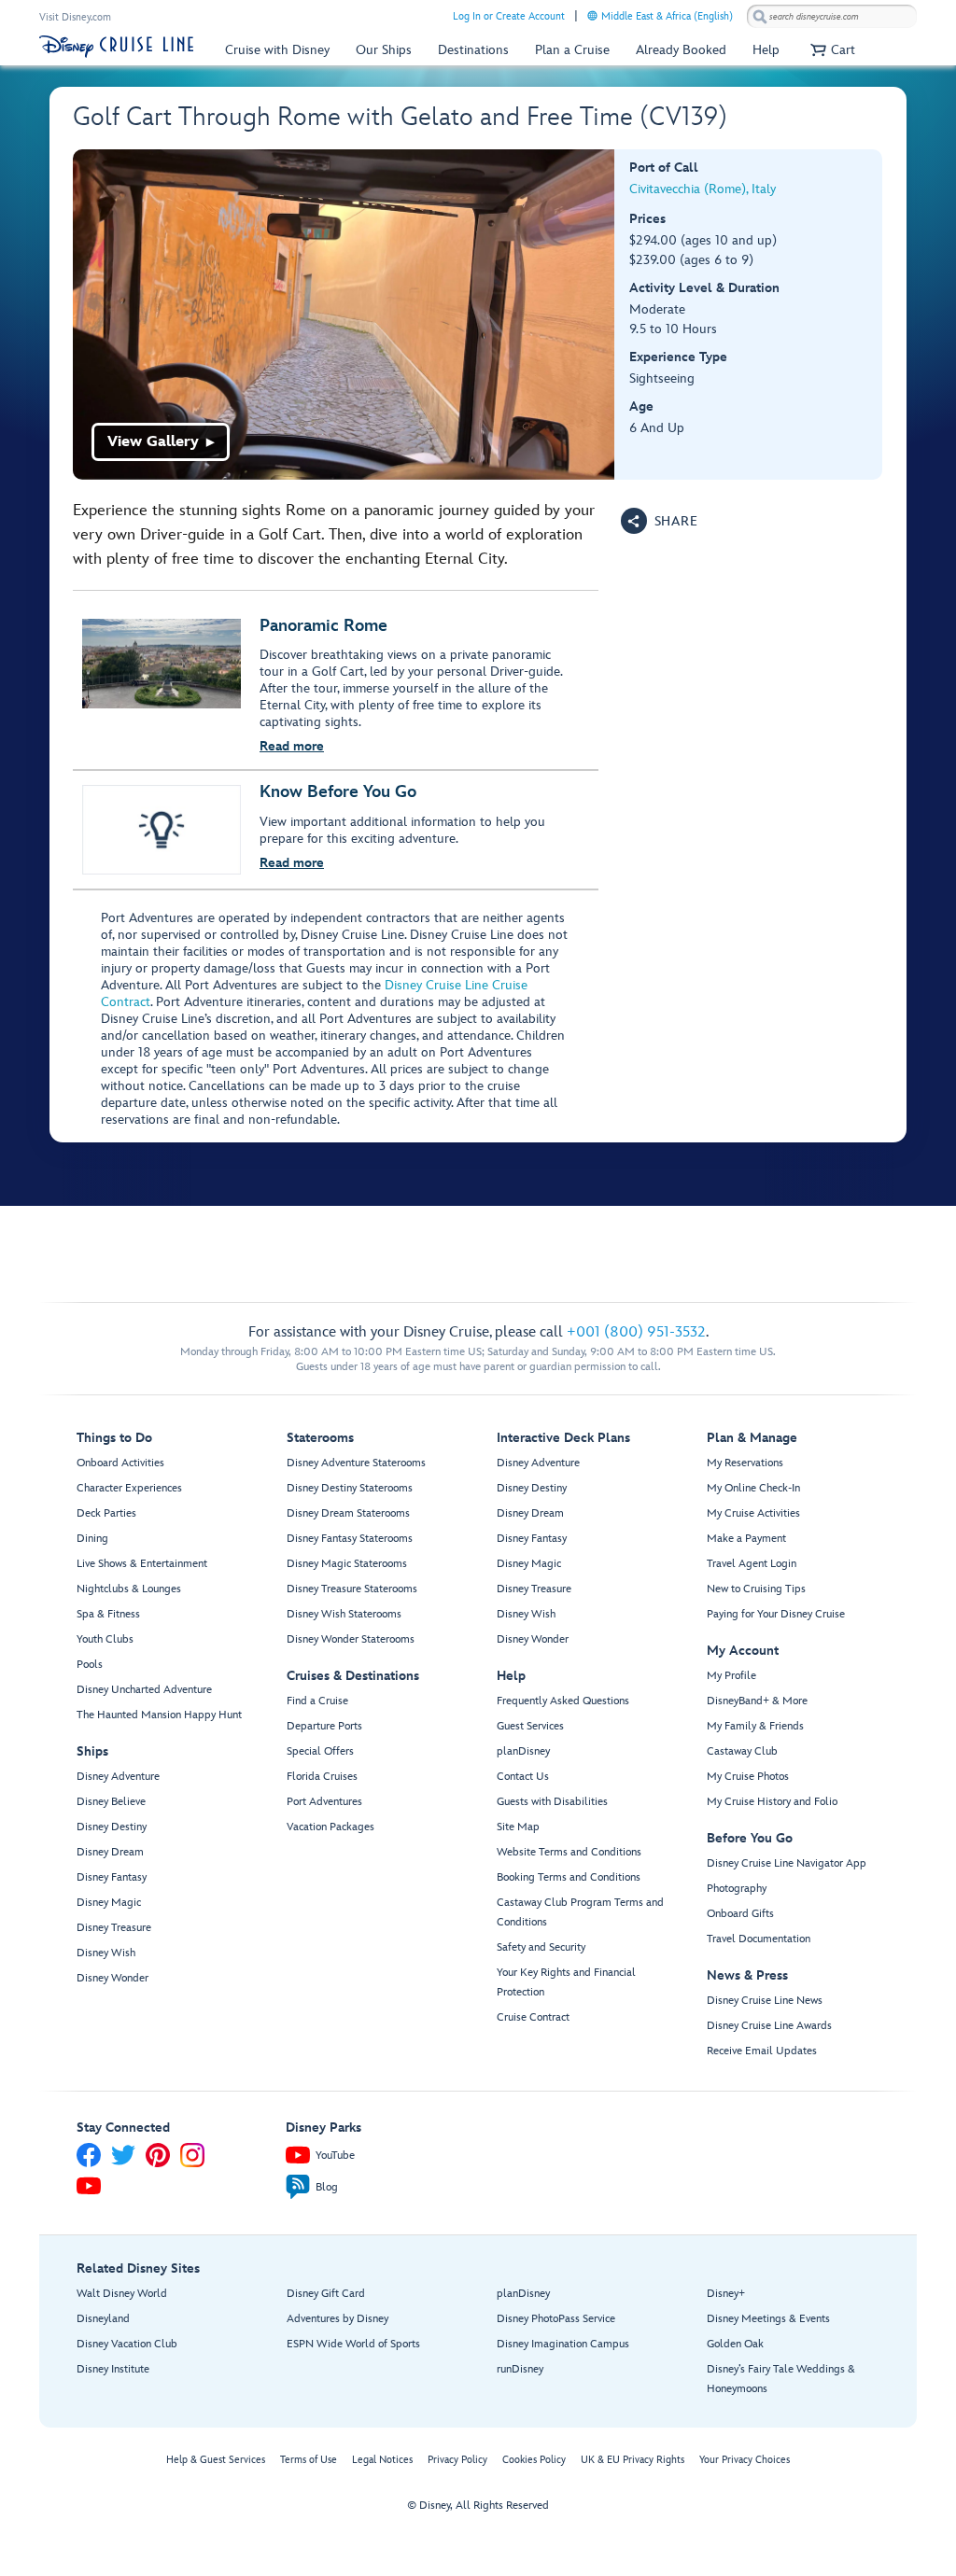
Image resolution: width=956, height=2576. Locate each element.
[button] (830, 50)
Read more (292, 746)
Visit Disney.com (75, 17)
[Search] (760, 16)
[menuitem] (592, 15)
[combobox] (832, 17)
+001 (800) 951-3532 (636, 1332)
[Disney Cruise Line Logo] (116, 47)
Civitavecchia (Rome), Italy (703, 189)
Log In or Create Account (509, 16)
